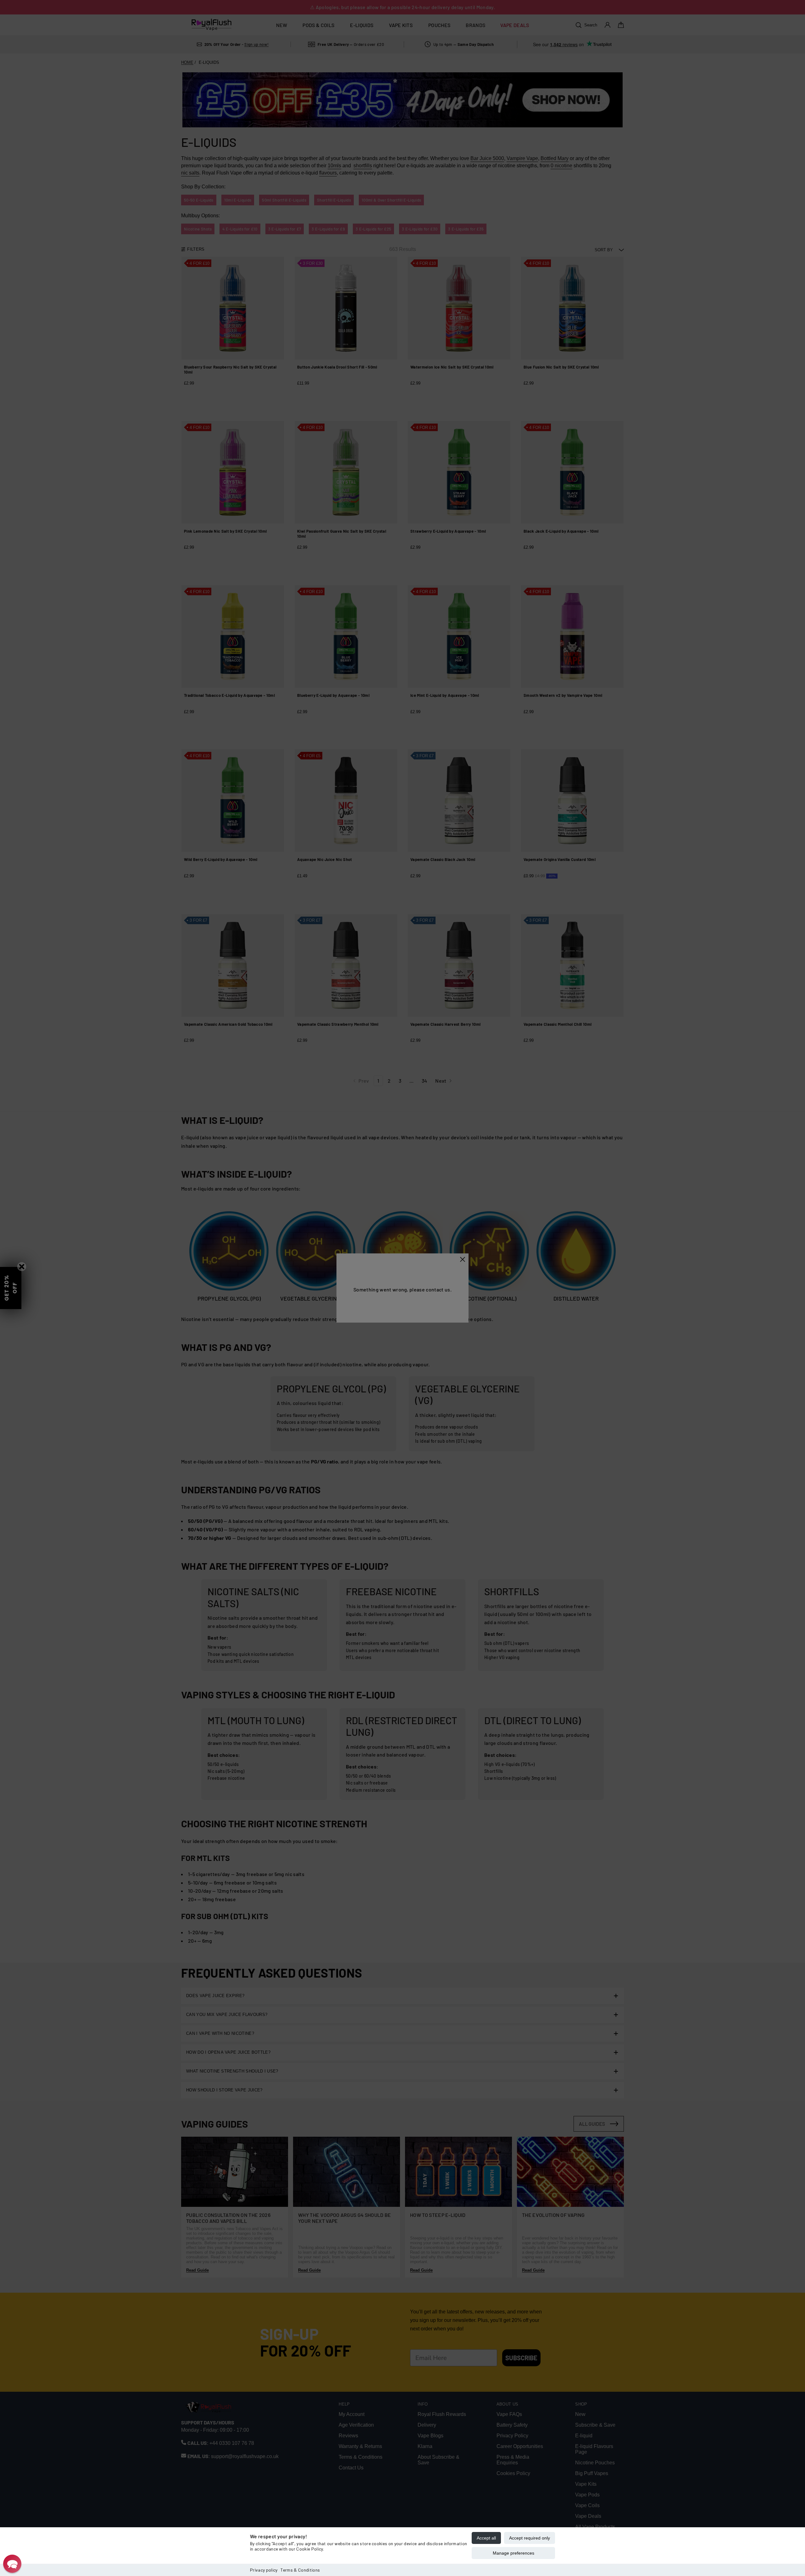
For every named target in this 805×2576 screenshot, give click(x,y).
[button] (12, 2564)
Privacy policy (264, 2570)
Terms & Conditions (300, 2570)
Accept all (486, 2538)
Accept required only (530, 2538)
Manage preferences (514, 2553)
